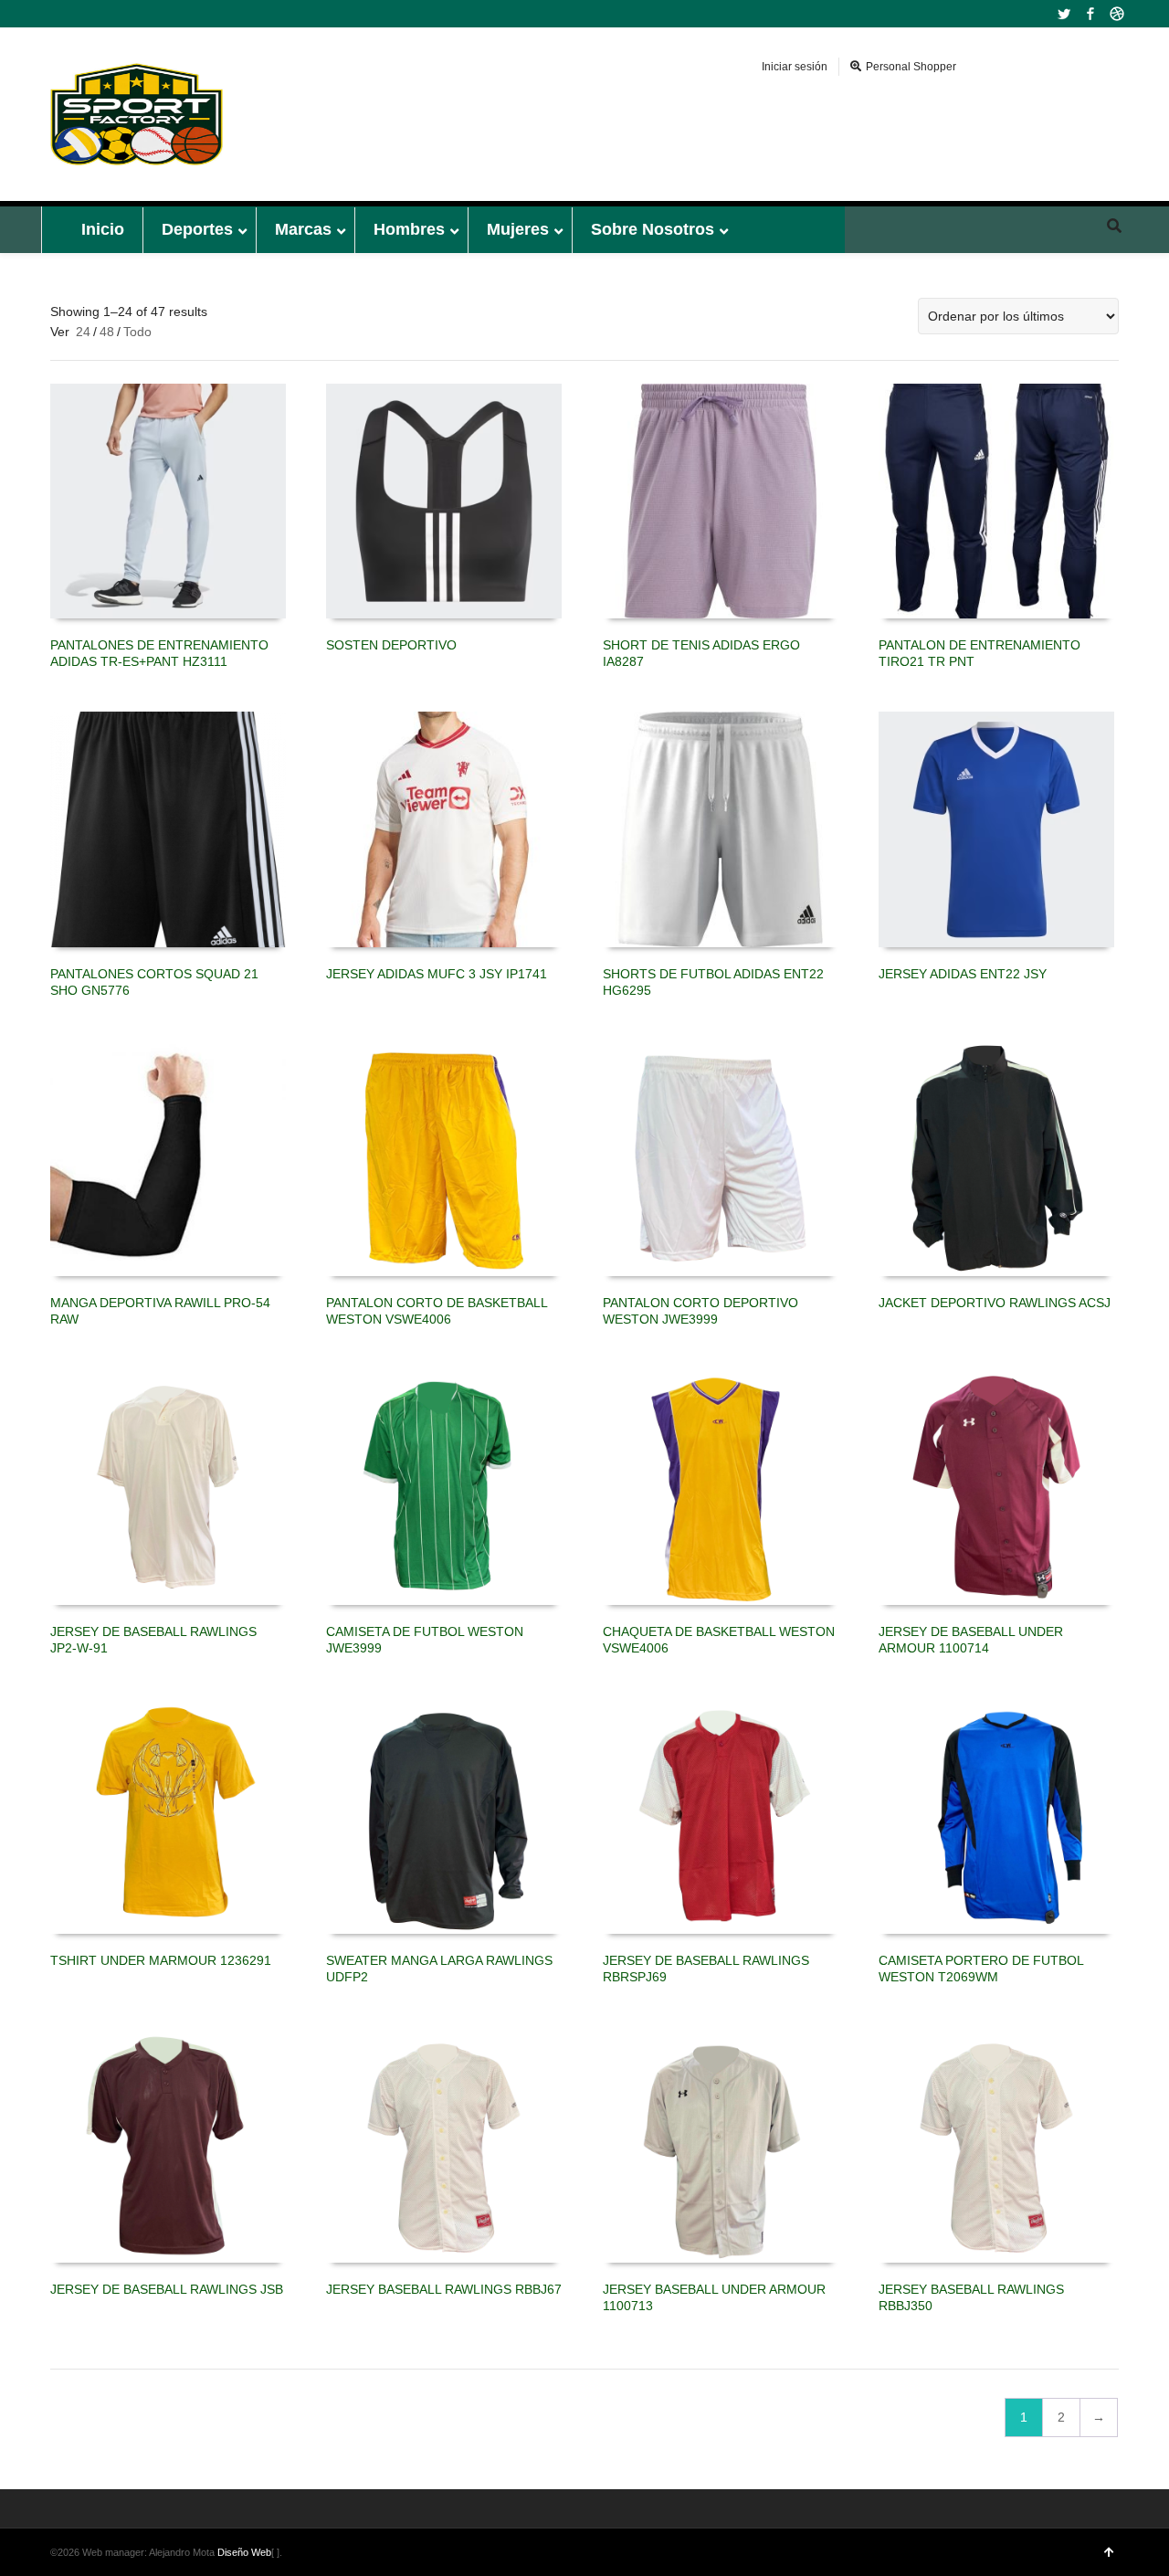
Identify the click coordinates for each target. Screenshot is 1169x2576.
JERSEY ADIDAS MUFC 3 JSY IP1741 (437, 974)
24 (83, 332)
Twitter (1064, 14)
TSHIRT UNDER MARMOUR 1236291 (161, 1960)
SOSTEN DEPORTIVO (391, 645)
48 (107, 332)
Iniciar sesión (795, 67)
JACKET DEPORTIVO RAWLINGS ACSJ (995, 1303)
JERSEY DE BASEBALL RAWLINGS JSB (167, 2289)
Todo (137, 332)
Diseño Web (244, 2552)
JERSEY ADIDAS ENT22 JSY (963, 974)
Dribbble (1117, 14)
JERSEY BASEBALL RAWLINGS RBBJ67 (444, 2289)
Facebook (1090, 14)
